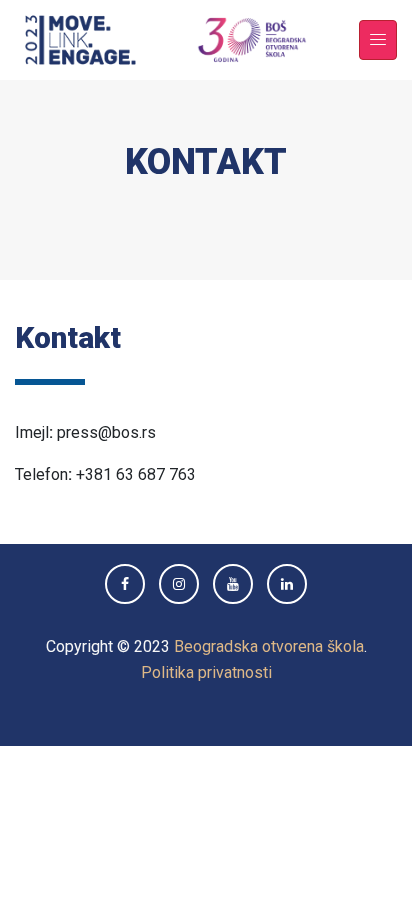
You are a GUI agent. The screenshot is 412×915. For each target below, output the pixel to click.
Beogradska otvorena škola (269, 646)
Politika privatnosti (206, 672)
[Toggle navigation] (378, 40)
